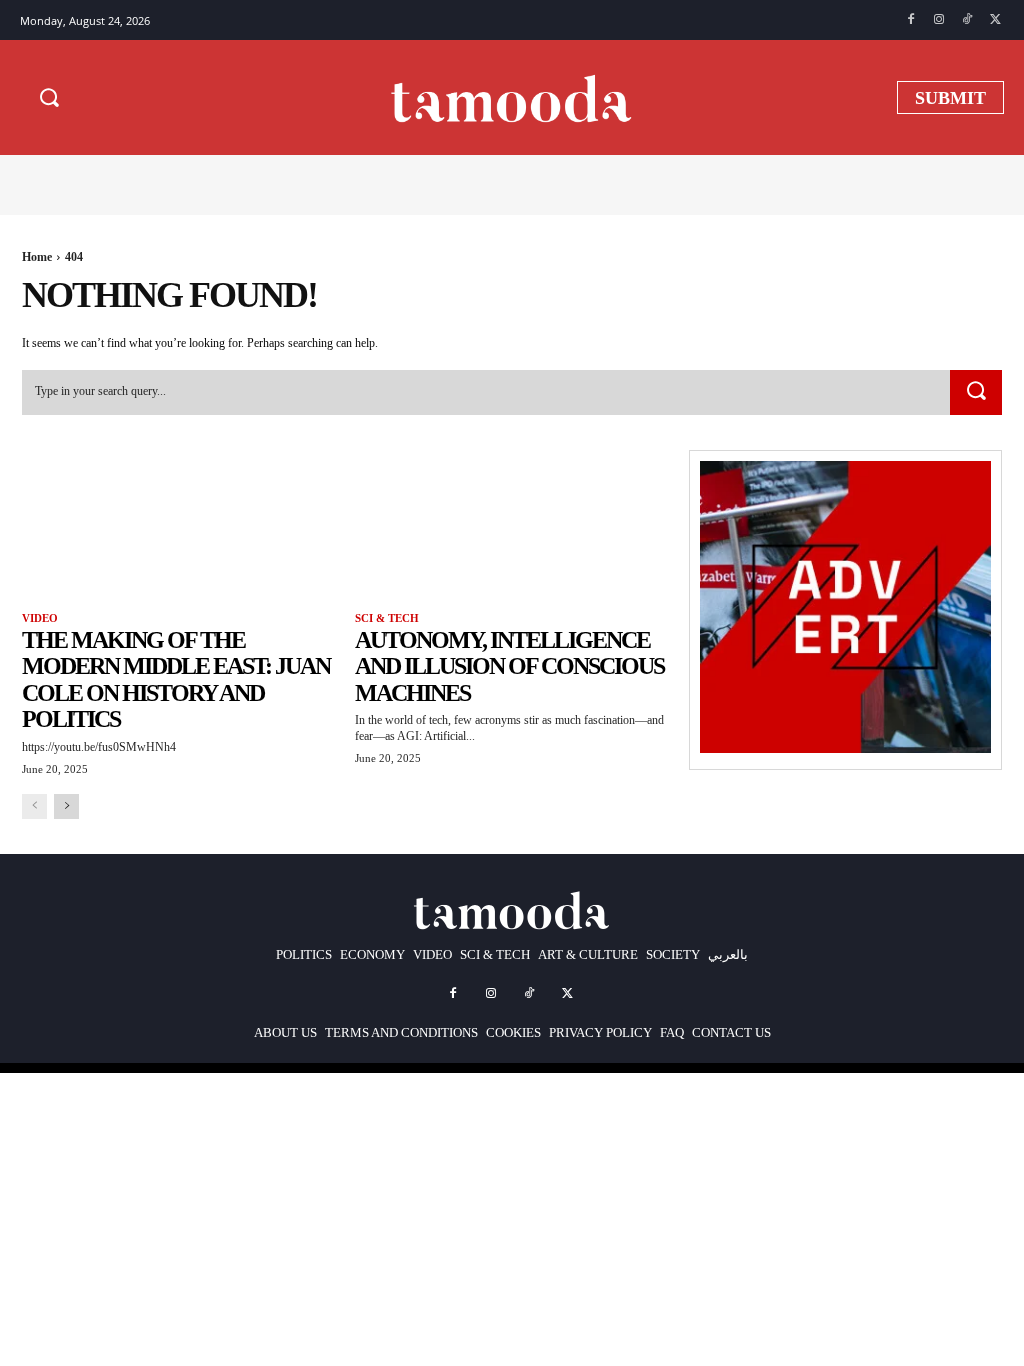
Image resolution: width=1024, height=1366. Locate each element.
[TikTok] (967, 20)
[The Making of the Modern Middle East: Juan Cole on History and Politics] (178, 528)
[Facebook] (911, 20)
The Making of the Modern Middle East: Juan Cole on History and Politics (176, 679)
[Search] (976, 393)
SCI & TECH (387, 618)
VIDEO (40, 618)
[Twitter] (995, 20)
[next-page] (66, 806)
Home (37, 257)
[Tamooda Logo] (512, 97)
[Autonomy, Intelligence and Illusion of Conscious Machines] (511, 528)
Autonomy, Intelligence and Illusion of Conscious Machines (509, 666)
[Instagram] (939, 20)
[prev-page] (34, 806)
